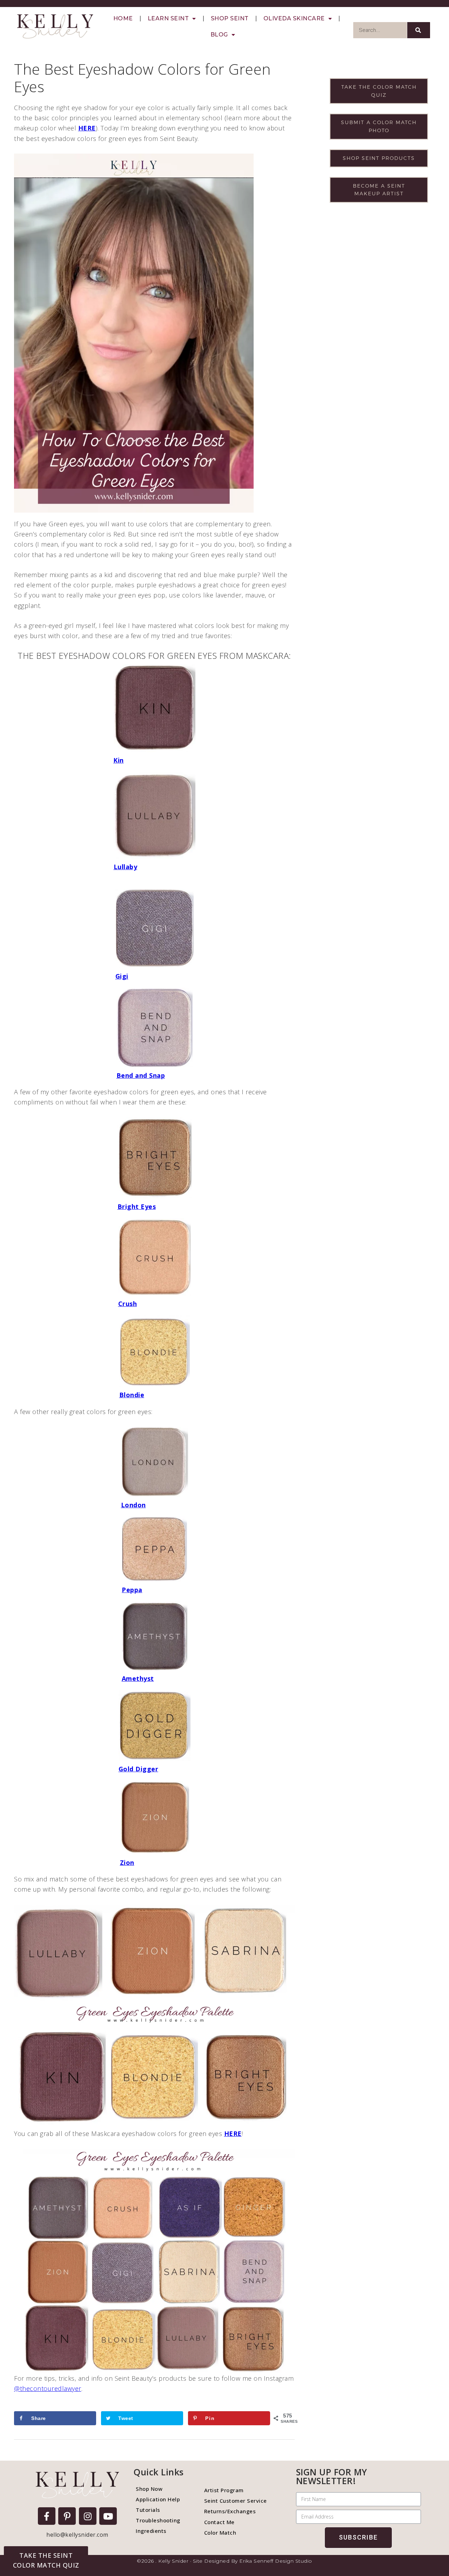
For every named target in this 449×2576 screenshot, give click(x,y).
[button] (46, 2560)
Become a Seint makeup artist (379, 190)
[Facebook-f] (47, 2516)
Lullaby (126, 867)
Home (123, 18)
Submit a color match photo (379, 126)
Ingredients (151, 2531)
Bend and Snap (141, 1075)
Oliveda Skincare (294, 18)
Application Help (158, 2499)
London (133, 1505)
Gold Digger (139, 1769)
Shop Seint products (379, 158)
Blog (219, 35)
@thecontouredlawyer (48, 2388)
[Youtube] (108, 2516)
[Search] (419, 30)
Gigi (122, 976)
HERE (87, 128)
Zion (127, 1862)
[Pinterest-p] (67, 2516)
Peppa (132, 1590)
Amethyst (138, 1678)
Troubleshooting (158, 2520)
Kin (119, 760)
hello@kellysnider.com (77, 2535)
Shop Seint (230, 18)
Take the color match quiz (379, 91)
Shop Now (149, 2489)
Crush (128, 1304)
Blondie (132, 1395)
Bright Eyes (137, 1206)
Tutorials (148, 2510)
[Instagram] (88, 2516)
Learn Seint (168, 18)
